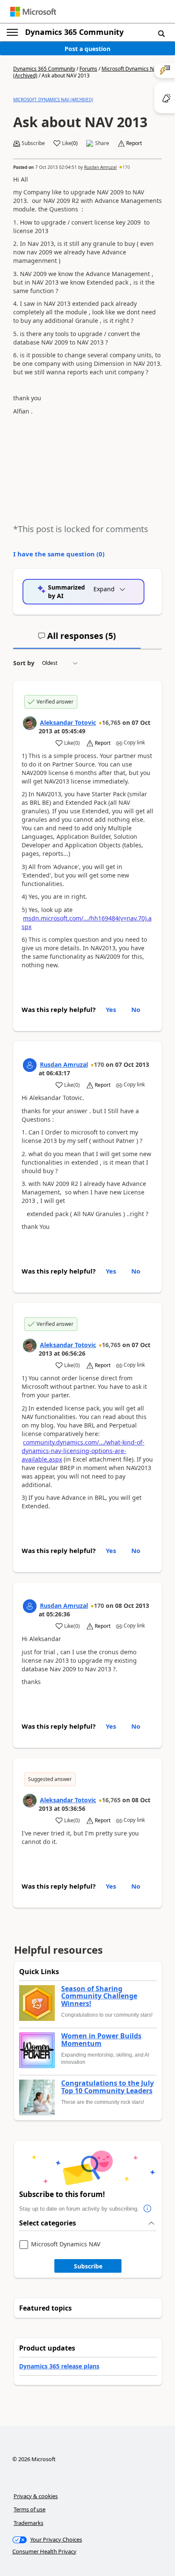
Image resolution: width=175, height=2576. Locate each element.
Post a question (87, 49)
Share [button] (102, 143)
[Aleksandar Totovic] (30, 723)
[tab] (77, 639)
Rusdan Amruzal (100, 167)
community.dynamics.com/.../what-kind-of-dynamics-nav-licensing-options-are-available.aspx (83, 1451)
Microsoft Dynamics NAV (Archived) (53, 100)
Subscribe (88, 2266)
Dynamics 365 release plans (59, 2366)
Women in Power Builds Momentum (101, 2040)
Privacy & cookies (36, 2496)
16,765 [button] (111, 722)
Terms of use (30, 2509)
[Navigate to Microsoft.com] (33, 12)
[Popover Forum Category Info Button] (147, 2209)
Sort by (24, 663)
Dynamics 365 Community (74, 32)
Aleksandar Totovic (68, 722)
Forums (88, 69)
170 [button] (126, 167)
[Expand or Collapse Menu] (12, 32)
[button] (161, 33)
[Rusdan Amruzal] (30, 1065)
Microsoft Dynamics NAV (66, 2244)
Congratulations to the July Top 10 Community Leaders (107, 2087)
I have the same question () (59, 554)
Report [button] (134, 143)
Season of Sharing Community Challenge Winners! (99, 1996)
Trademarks (28, 2523)
